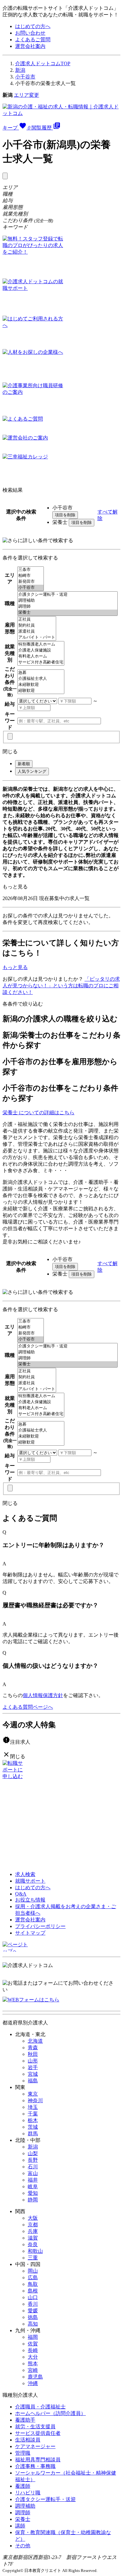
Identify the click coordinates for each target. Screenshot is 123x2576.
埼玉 (33, 2107)
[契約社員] (37, 625)
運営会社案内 (30, 46)
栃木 (33, 2120)
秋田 (33, 2054)
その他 (23, 2546)
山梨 (33, 2153)
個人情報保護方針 (43, 1695)
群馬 (33, 2134)
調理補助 (25, 2506)
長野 (33, 2160)
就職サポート (30, 1881)
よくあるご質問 (33, 40)
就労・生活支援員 (35, 2427)
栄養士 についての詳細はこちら (38, 1113)
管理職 (23, 2453)
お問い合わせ (30, 33)
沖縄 (33, 2383)
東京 (33, 2094)
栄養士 (23, 2519)
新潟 (20, 70)
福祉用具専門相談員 (38, 2460)
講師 (20, 2526)
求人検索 (25, 1874)
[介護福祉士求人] (41, 679)
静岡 (33, 2200)
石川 (33, 2167)
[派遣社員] (37, 631)
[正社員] (37, 620)
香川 (33, 2304)
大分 (33, 2357)
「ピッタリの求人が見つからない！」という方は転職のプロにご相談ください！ (61, 986)
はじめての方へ (33, 26)
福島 (33, 2081)
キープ (16, 128)
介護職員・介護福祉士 (40, 2407)
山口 (33, 2297)
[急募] (41, 673)
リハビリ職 (28, 2493)
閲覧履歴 (46, 128)
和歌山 (35, 2251)
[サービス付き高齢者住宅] (41, 662)
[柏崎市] (31, 576)
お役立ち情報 (30, 1900)
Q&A (21, 1894)
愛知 (33, 2193)
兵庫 (33, 2231)
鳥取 (33, 2284)
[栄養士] (67, 613)
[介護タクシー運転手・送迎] (67, 595)
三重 (33, 2258)
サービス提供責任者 (38, 2433)
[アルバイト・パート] (37, 637)
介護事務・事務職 (35, 2466)
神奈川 (35, 2100)
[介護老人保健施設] (41, 650)
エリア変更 (26, 95)
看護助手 (25, 2420)
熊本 (33, 2364)
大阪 (33, 2218)
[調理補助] (67, 601)
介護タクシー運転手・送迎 (45, 2499)
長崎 (33, 2350)
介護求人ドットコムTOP (43, 63)
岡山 (33, 2271)
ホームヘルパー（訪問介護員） (50, 2413)
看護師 (23, 2486)
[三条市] (31, 570)
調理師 (23, 2513)
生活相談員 (28, 2440)
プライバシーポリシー (40, 1926)
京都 (33, 2225)
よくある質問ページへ (28, 1707)
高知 (33, 2324)
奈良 (33, 2244)
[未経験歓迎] (41, 685)
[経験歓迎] (41, 691)
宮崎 (33, 2370)
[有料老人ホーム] (41, 656)
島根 (33, 2291)
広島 (33, 2278)
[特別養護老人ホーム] (41, 644)
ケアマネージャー (35, 2446)
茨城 (33, 2127)
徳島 (33, 2317)
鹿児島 (35, 2377)
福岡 (33, 2337)
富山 (33, 2173)
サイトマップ (30, 1933)
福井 (33, 2180)
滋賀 (33, 2238)
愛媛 (33, 2311)
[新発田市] (31, 582)
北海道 (35, 2041)
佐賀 (33, 2344)
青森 (33, 2048)
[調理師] (67, 607)
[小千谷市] (31, 588)
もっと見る (15, 887)
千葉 (33, 2114)
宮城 (33, 2074)
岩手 (33, 2067)
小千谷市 (25, 77)
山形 (33, 2061)
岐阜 (33, 2186)
